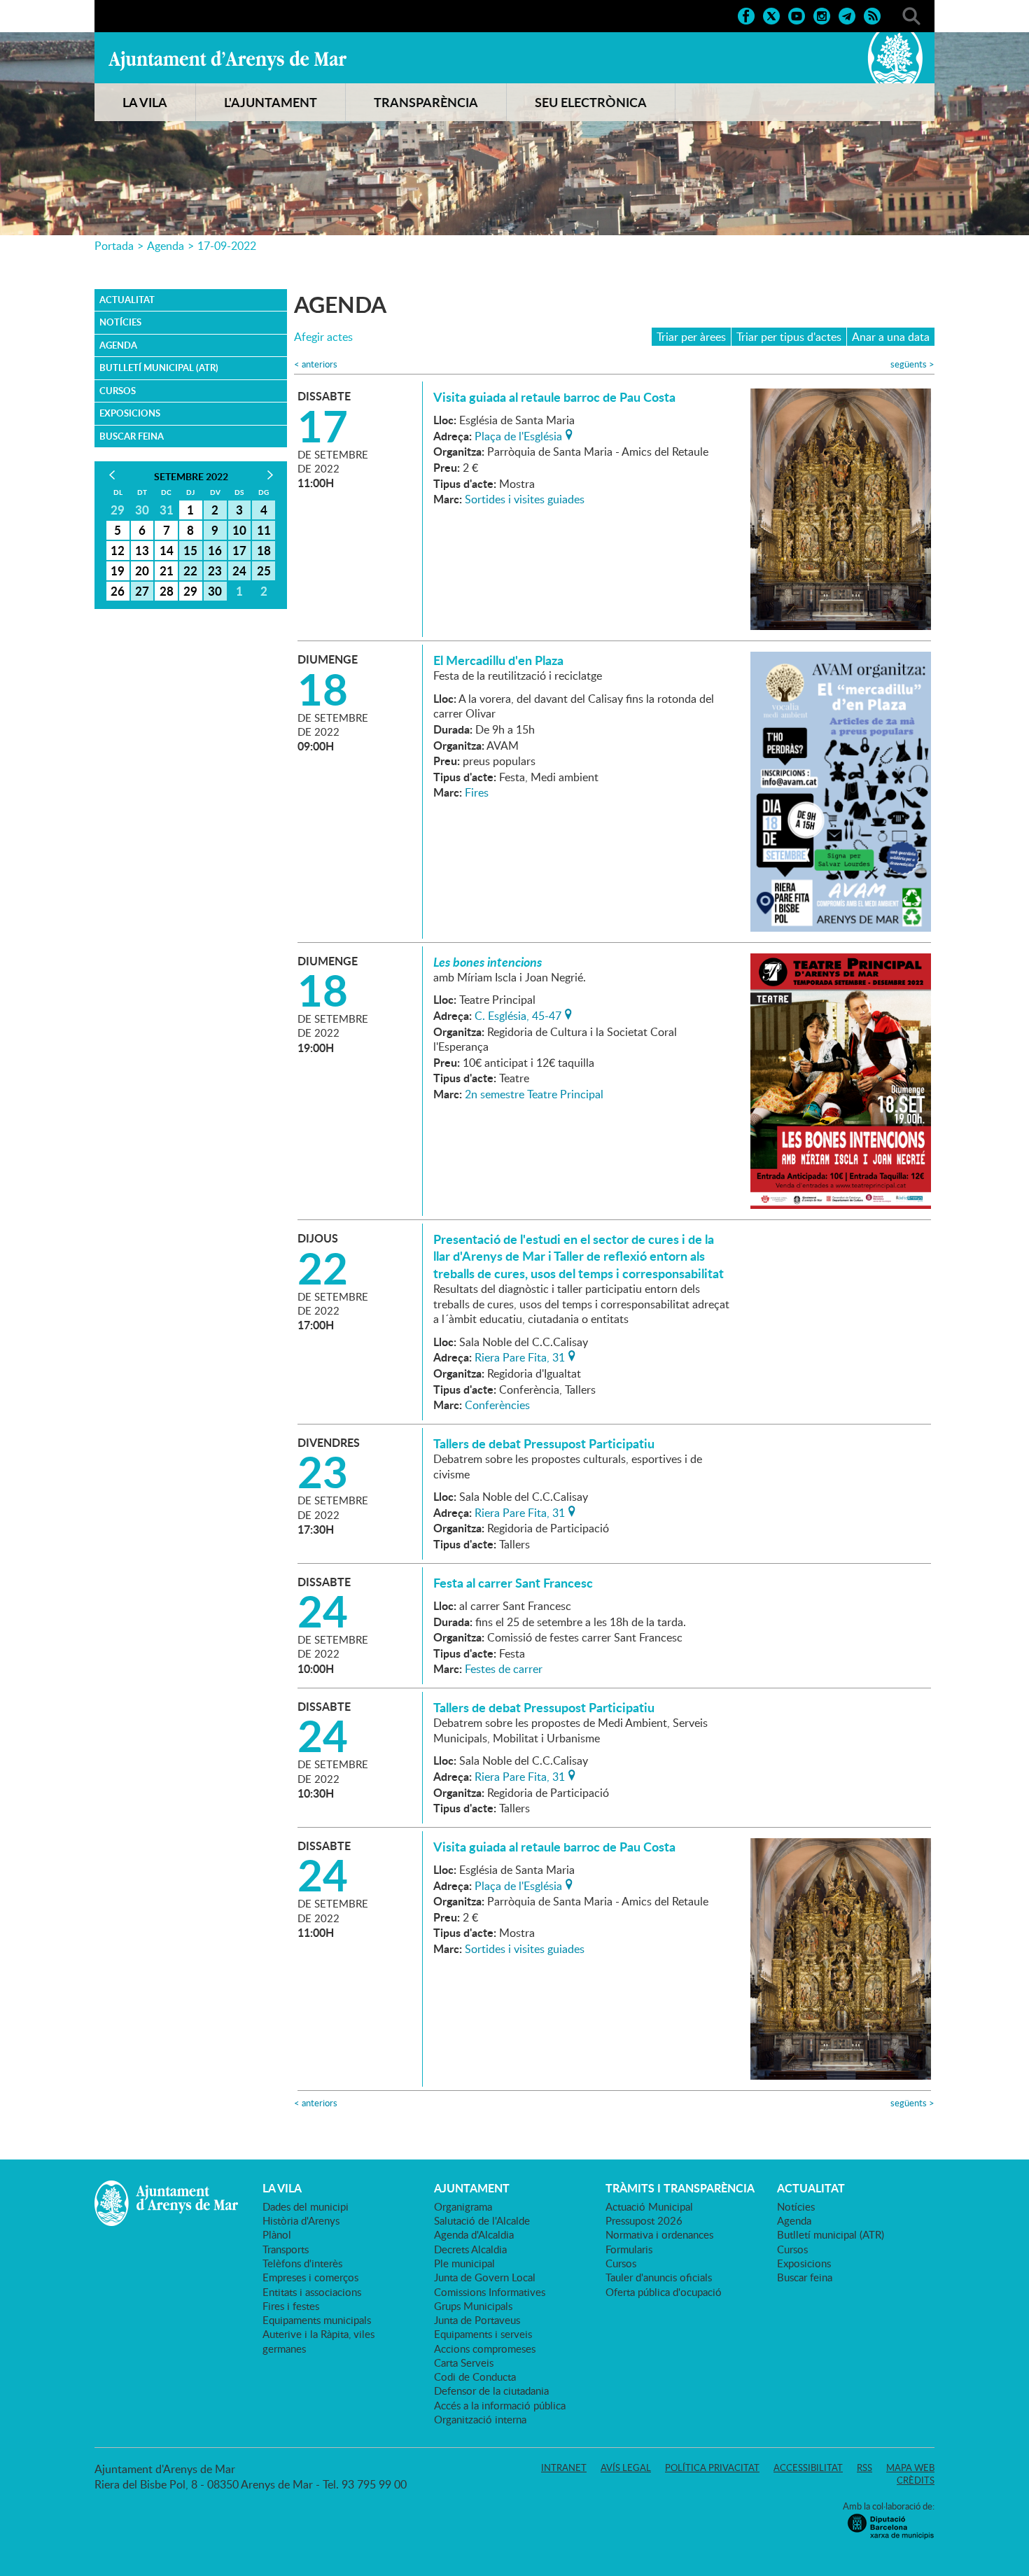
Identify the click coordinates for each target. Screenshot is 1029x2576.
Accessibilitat (808, 2467)
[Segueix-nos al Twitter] (771, 15)
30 (215, 591)
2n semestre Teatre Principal (534, 1094)
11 (264, 530)
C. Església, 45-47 (518, 1014)
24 (239, 570)
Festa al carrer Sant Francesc (513, 1583)
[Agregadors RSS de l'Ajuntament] (872, 15)
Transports (286, 2249)
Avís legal (626, 2467)
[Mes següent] (270, 475)
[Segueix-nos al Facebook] (746, 15)
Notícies (120, 322)
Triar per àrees (691, 337)
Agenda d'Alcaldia (474, 2234)
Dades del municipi (306, 2206)
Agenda (166, 246)
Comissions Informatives (490, 2292)
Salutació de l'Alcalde (482, 2220)
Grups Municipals (473, 2306)
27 (142, 591)
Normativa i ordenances (659, 2234)
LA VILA (145, 102)
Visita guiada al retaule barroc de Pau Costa (554, 397)
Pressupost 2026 (644, 2220)
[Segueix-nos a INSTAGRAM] (822, 15)
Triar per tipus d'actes (789, 337)
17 (239, 550)
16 (215, 550)
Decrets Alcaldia (470, 2249)
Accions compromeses (485, 2348)
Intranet (564, 2467)
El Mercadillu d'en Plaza (498, 660)
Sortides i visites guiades (525, 499)
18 (264, 550)
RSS (864, 2467)
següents (912, 364)
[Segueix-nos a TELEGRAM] (847, 15)
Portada (114, 246)
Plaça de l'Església (518, 435)
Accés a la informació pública (500, 2405)
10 (239, 530)
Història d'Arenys (301, 2220)
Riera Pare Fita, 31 (520, 1356)
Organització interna (480, 2419)
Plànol (277, 2234)
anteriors (316, 364)
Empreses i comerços (310, 2277)
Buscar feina (132, 436)
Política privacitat (712, 2467)
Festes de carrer (504, 1669)
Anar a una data (891, 337)
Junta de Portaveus (477, 2320)
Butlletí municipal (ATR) (159, 367)
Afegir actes (323, 337)
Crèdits (916, 2480)
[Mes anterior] (112, 475)
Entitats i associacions (312, 2292)
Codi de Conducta (475, 2376)
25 (264, 570)
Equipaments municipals (317, 2320)
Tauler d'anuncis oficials (659, 2277)
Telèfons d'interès (302, 2263)
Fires (477, 792)
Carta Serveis (464, 2362)
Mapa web (910, 2467)
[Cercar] (911, 15)
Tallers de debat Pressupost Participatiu (544, 1443)
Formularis (629, 2249)
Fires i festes (291, 2306)
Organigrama (463, 2206)
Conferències (497, 1405)
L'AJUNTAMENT (271, 102)
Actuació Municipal (649, 2206)
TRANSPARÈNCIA (426, 102)
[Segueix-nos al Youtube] (797, 15)
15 (190, 550)
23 (215, 570)
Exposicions (130, 413)
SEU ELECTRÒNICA (591, 102)
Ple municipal (464, 2263)
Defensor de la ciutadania (491, 2390)
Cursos (118, 391)
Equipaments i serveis (483, 2334)
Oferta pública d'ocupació (664, 2292)
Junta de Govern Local (485, 2277)
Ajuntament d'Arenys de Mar (227, 60)
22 (190, 570)
